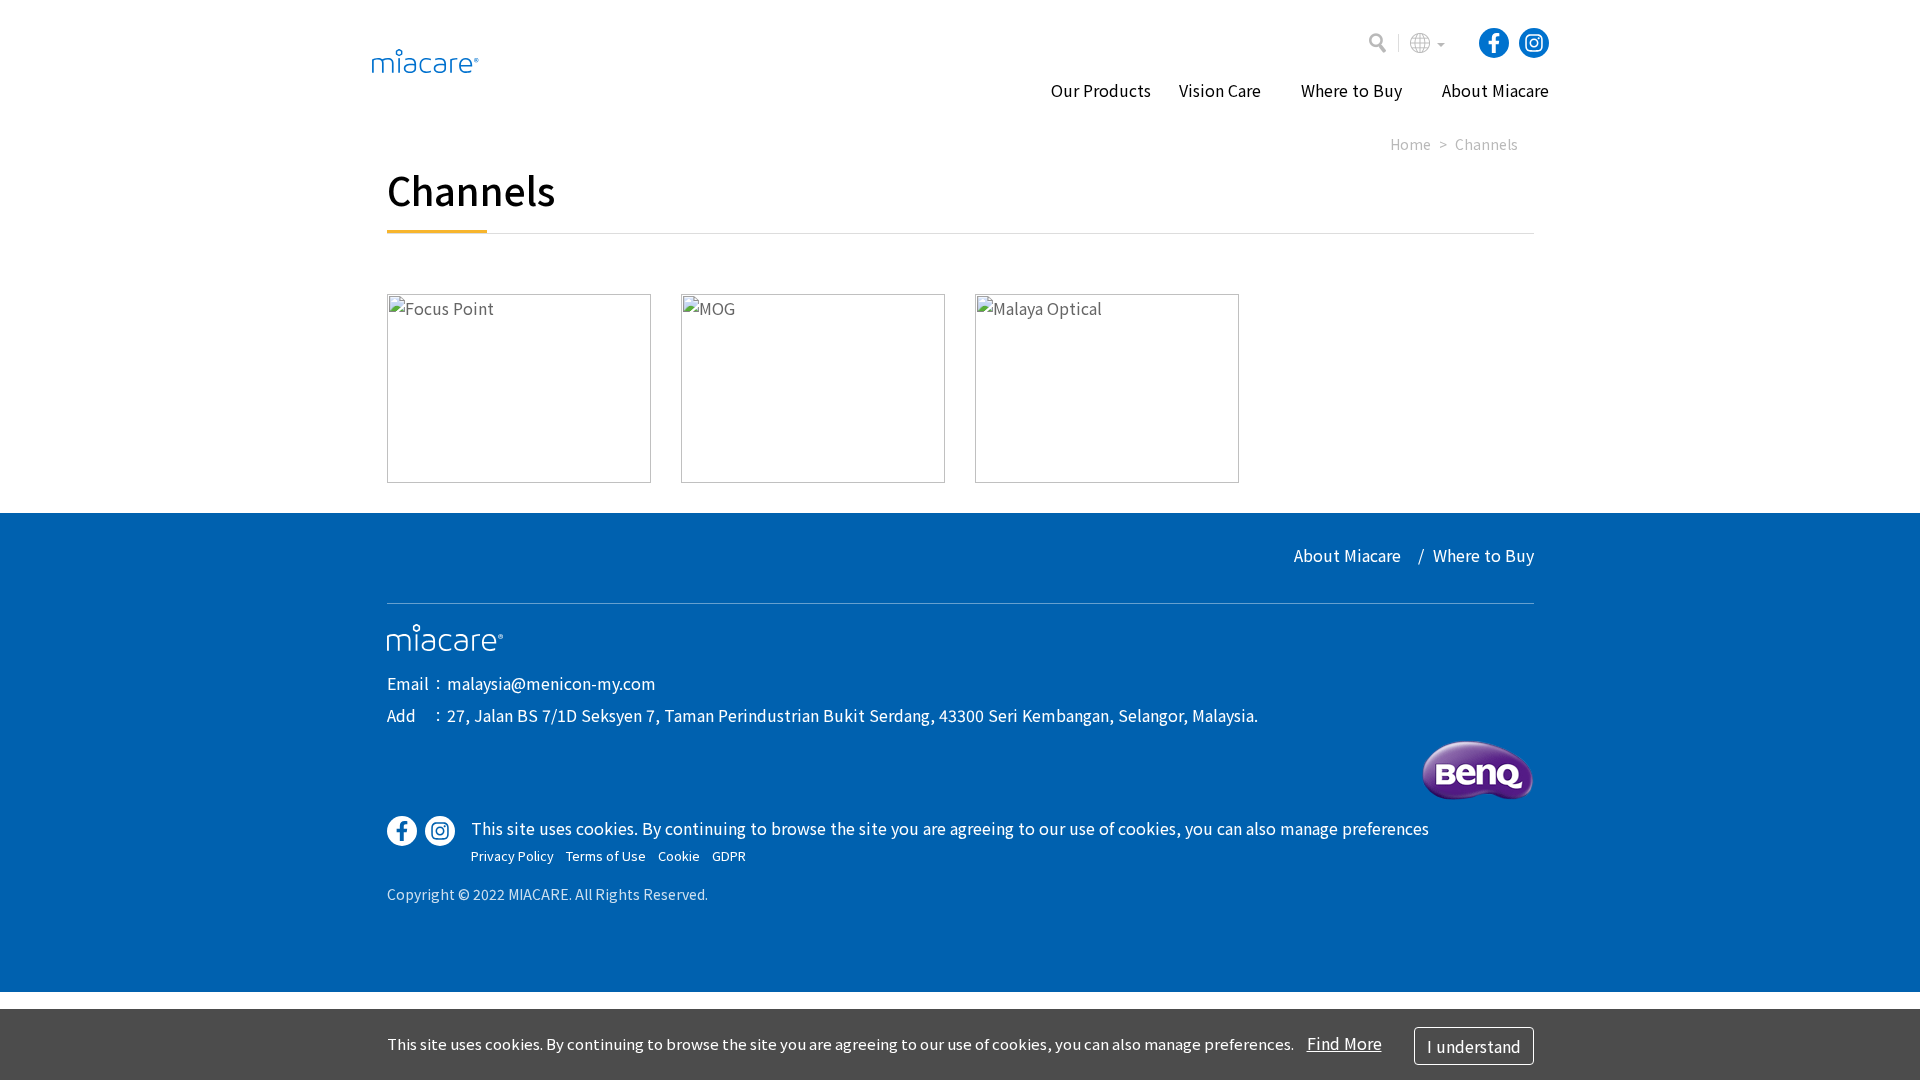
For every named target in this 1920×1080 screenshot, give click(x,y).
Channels (1486, 144)
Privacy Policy (512, 855)
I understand (1474, 1046)
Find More (1344, 1043)
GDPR (729, 855)
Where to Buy (1483, 555)
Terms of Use (606, 855)
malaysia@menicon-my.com (551, 683)
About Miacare (1347, 555)
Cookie (679, 855)
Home (1410, 144)
